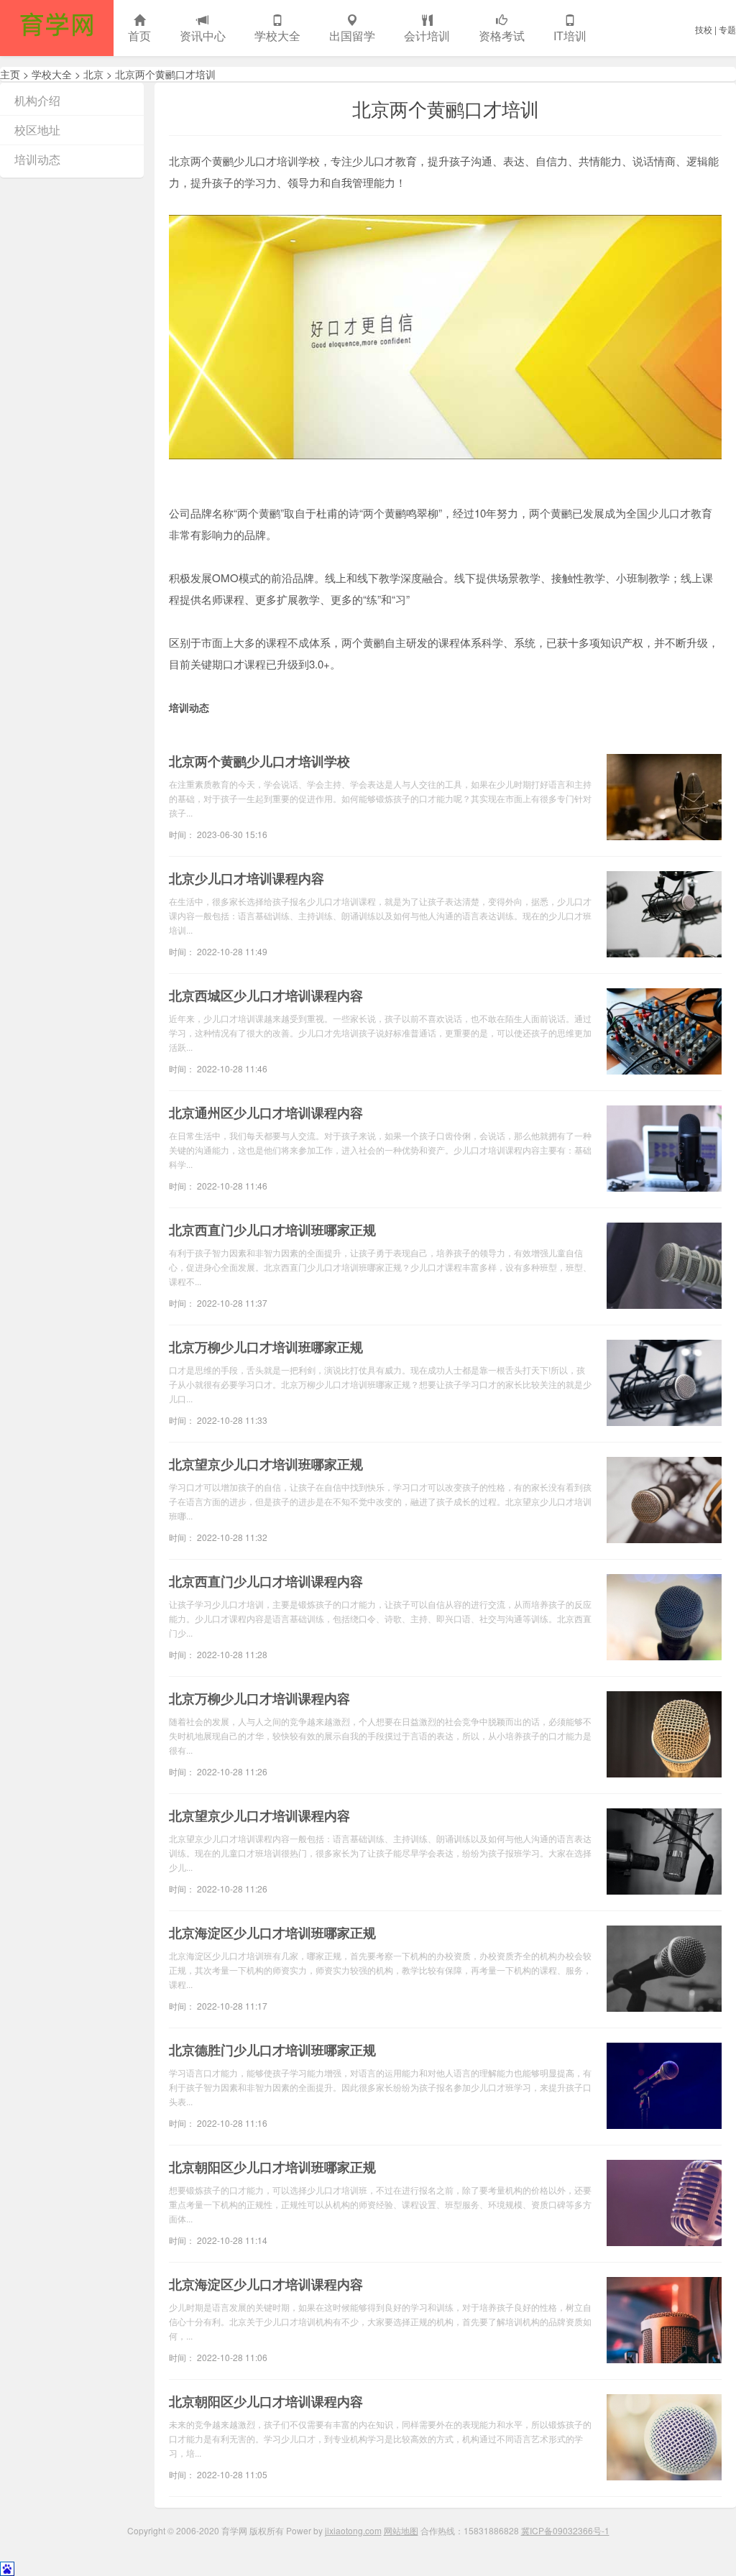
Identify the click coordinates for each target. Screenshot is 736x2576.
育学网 (57, 28)
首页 (139, 36)
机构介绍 (37, 100)
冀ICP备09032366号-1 (565, 2530)
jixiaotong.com (353, 2530)
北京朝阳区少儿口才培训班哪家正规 (272, 2167)
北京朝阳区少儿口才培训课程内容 (266, 2401)
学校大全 (277, 36)
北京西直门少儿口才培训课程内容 (266, 1581)
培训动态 (37, 159)
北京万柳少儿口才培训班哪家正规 (266, 1347)
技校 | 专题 (716, 29)
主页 (10, 74)
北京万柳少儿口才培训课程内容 (259, 1698)
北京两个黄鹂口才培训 (165, 74)
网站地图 (401, 2530)
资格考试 (502, 36)
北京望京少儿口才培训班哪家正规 (266, 1464)
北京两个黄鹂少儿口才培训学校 (259, 761)
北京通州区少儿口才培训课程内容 (266, 1113)
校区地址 (37, 130)
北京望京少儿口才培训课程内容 (259, 1816)
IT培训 (570, 36)
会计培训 (427, 36)
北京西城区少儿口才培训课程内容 (266, 995)
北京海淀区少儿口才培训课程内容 (266, 2284)
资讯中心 (203, 36)
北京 (93, 74)
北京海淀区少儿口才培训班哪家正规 (272, 1933)
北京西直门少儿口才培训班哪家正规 (272, 1230)
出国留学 (352, 36)
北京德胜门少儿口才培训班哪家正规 (272, 2050)
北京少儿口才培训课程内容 (247, 878)
